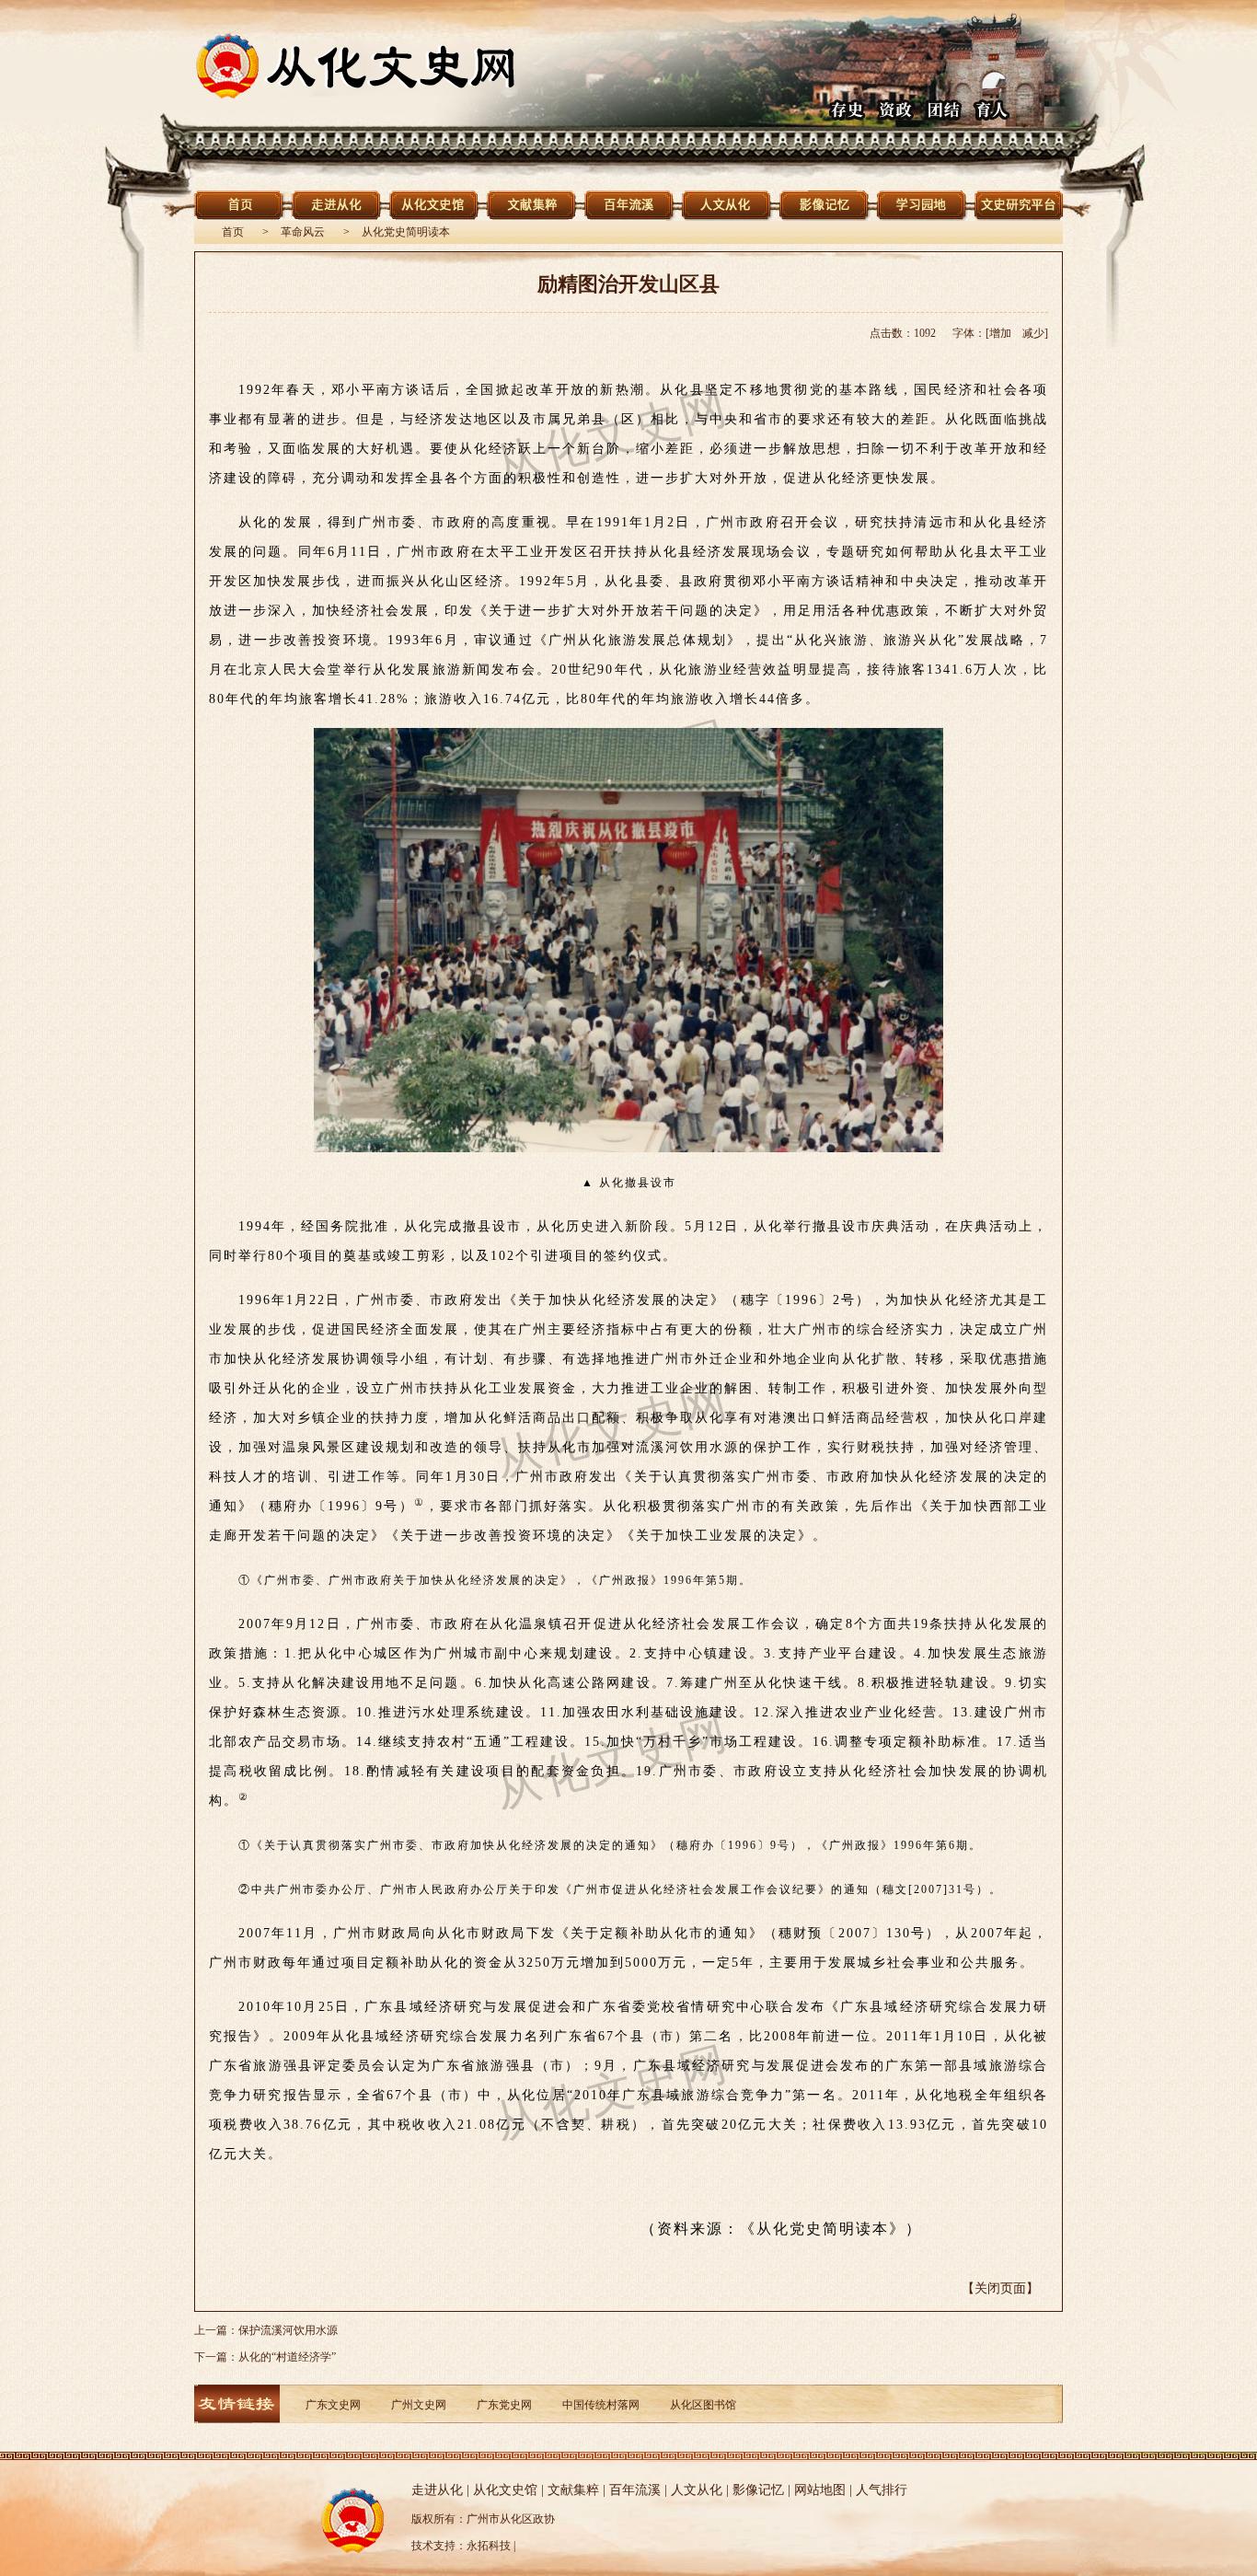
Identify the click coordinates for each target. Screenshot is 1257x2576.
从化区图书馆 (703, 2405)
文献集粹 (573, 2490)
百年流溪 (635, 2490)
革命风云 (303, 232)
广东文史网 (333, 2405)
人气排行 (882, 2490)
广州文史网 (419, 2405)
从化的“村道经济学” (287, 2357)
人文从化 (697, 2490)
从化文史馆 (505, 2490)
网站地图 (820, 2490)
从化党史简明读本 (406, 232)
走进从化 (437, 2490)
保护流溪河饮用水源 (288, 2330)
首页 (233, 232)
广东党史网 (504, 2405)
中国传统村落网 (601, 2405)
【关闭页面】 (1000, 2288)
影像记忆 (758, 2490)
